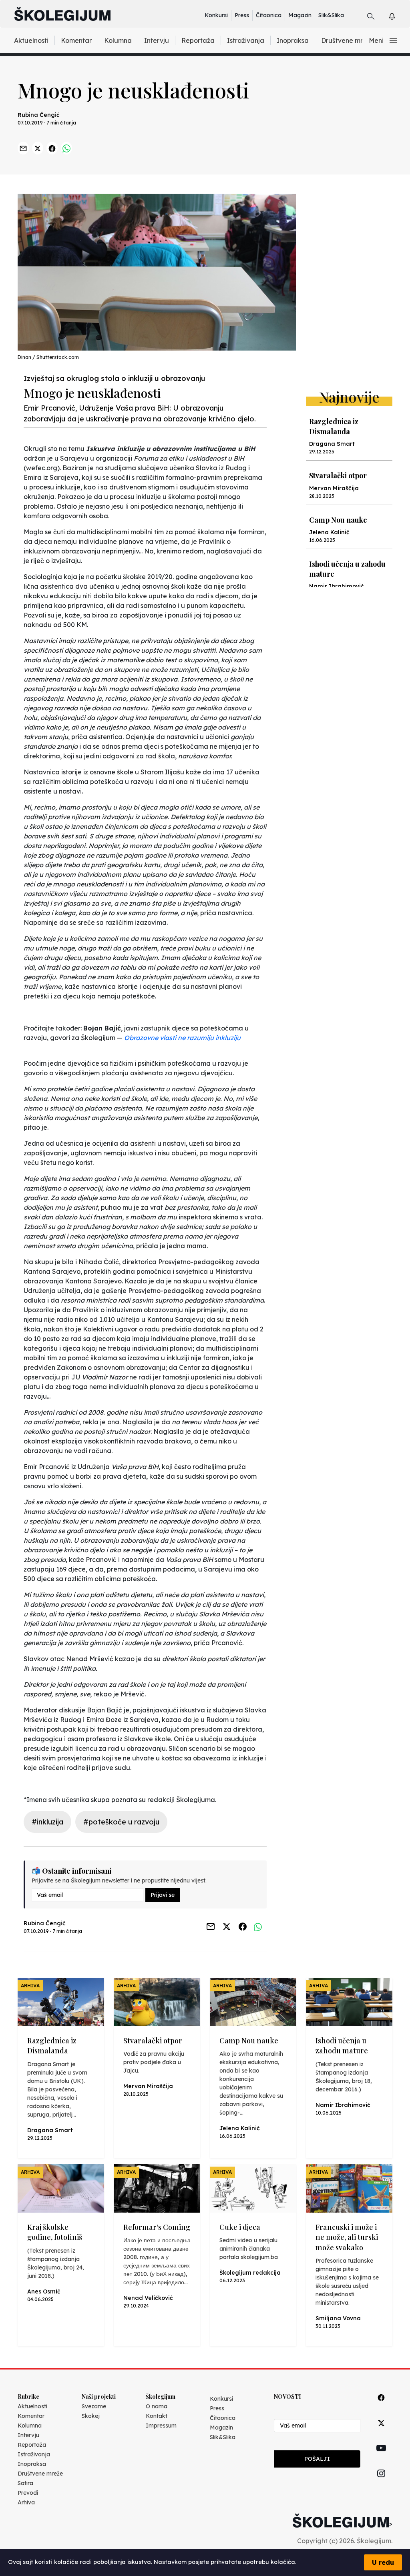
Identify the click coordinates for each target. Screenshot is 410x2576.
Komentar (76, 40)
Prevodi (28, 2493)
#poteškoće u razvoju (121, 1822)
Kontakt (157, 2416)
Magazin (300, 15)
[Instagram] (381, 2483)
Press (242, 15)
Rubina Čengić (39, 115)
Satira (25, 2483)
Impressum (161, 2426)
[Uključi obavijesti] (399, 15)
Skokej (91, 2416)
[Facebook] (381, 2407)
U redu (383, 2562)
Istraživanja (246, 40)
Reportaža (198, 40)
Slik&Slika (331, 15)
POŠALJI (317, 2459)
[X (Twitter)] (381, 2432)
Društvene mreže (348, 40)
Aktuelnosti (31, 40)
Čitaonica (269, 15)
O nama (157, 2406)
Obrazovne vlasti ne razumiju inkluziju (182, 1038)
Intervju (157, 40)
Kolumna (118, 40)
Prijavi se (163, 1895)
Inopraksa (293, 40)
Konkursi (216, 15)
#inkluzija (47, 1822)
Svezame (94, 2406)
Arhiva (26, 2502)
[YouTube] (381, 2457)
